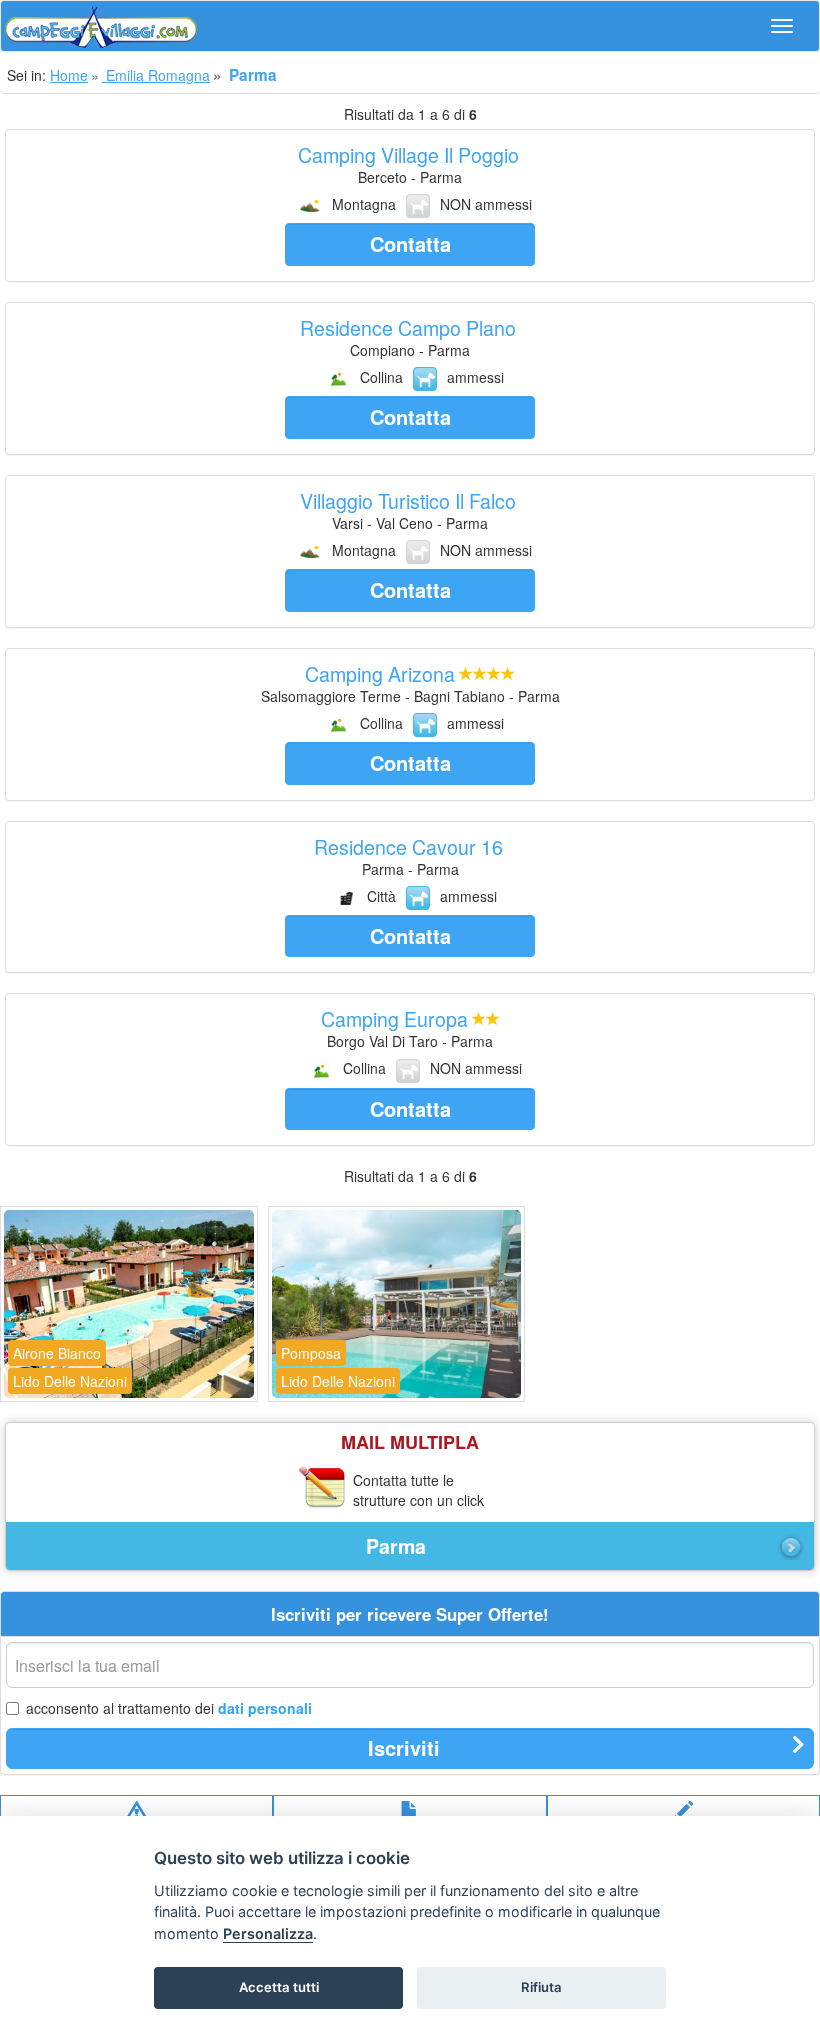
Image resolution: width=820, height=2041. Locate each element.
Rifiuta (541, 1987)
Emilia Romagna (156, 75)
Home (69, 75)
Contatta (410, 243)
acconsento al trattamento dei (169, 1708)
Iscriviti (404, 1747)
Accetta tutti (279, 1987)
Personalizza (268, 1933)
